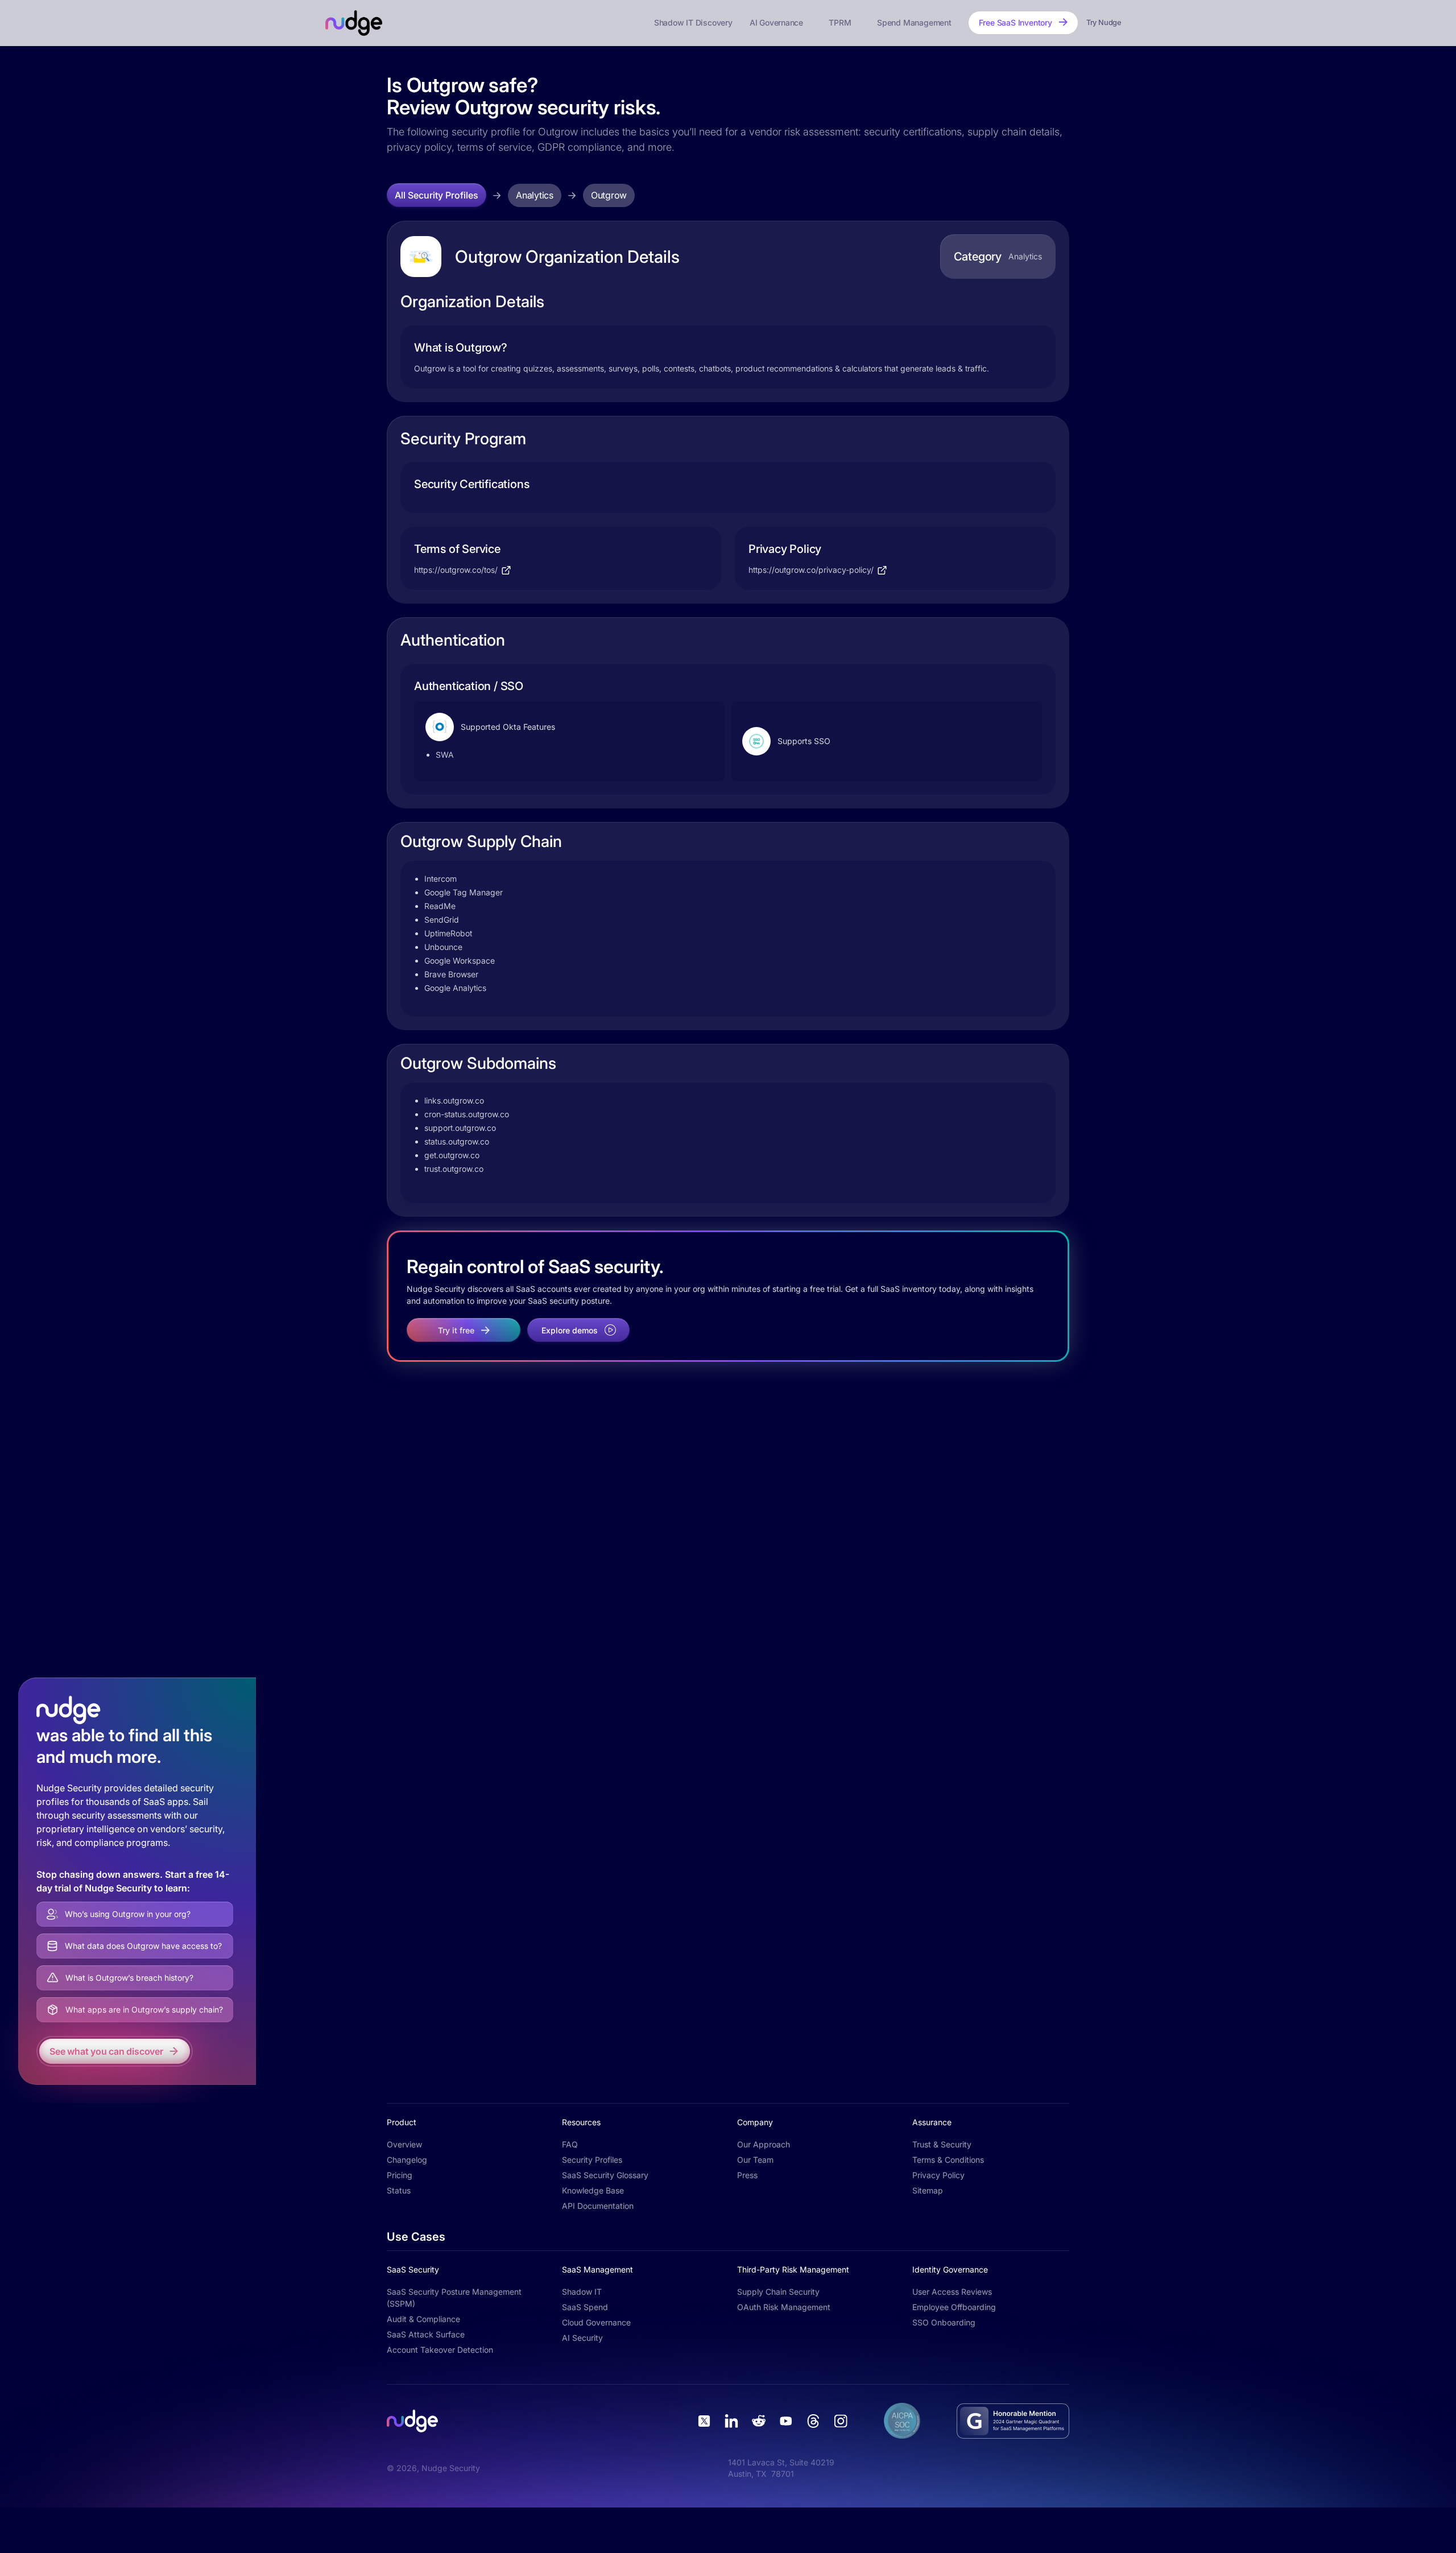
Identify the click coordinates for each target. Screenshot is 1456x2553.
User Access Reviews (952, 2292)
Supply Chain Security (778, 2292)
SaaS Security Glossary (605, 2175)
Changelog (407, 2160)
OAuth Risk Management (784, 2307)
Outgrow (609, 195)
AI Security (582, 2338)
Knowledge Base (593, 2190)
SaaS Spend (585, 2307)
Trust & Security (942, 2144)
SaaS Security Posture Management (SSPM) (454, 2298)
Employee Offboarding (954, 2307)
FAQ (570, 2144)
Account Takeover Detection (440, 2350)
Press (747, 2175)
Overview (404, 2144)
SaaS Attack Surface (426, 2334)
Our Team (755, 2160)
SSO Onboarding (944, 2322)
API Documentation (598, 2206)
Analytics (535, 195)
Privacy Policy (938, 2175)
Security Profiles (592, 2160)
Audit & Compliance (423, 2319)
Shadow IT (582, 2292)
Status (399, 2190)
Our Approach (764, 2144)
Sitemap (928, 2190)
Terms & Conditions (948, 2160)
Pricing (400, 2175)
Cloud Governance (596, 2322)
